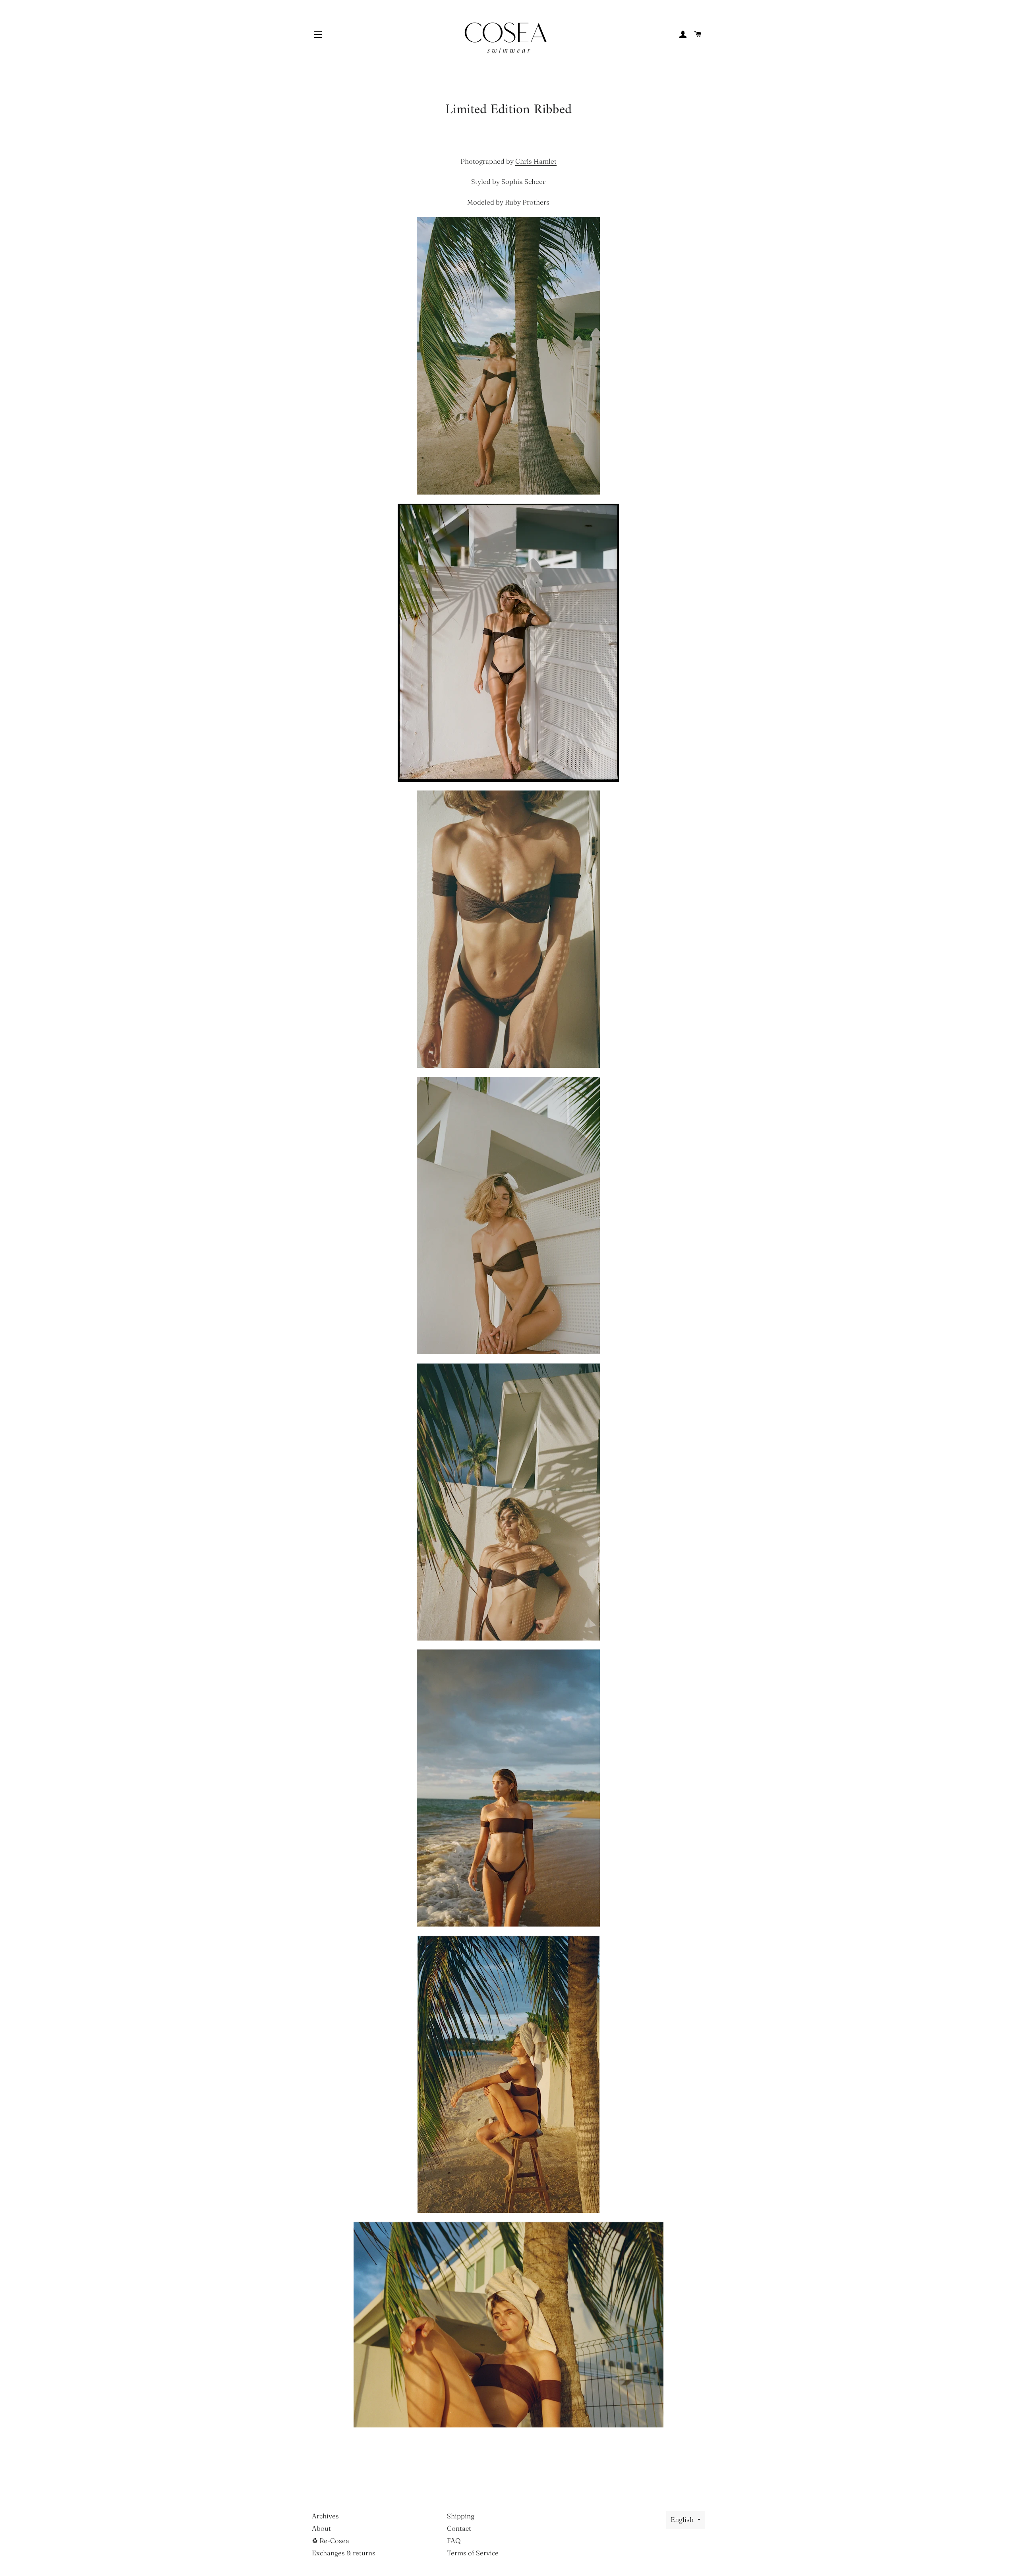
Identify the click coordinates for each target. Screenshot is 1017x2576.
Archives (325, 2516)
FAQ (454, 2540)
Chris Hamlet (536, 161)
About (321, 2528)
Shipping (461, 2516)
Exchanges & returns (344, 2553)
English (682, 2519)
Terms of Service (473, 2553)
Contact (459, 2528)
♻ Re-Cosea (331, 2540)
